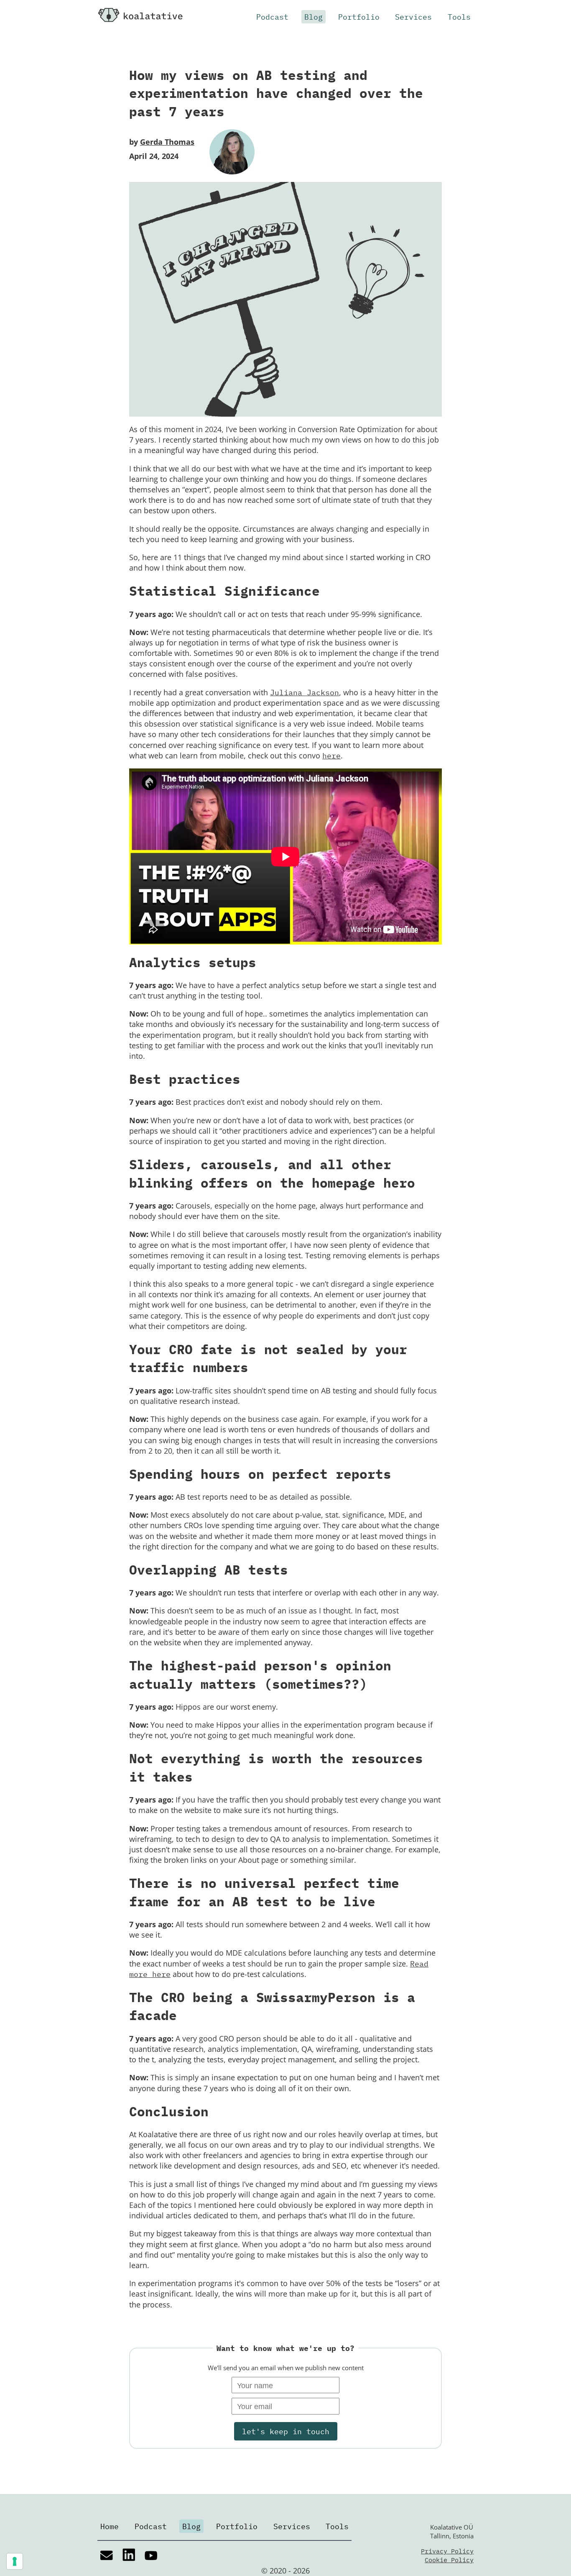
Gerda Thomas (167, 142)
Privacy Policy (447, 2551)
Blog (314, 17)
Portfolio (359, 17)
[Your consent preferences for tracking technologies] (15, 2561)
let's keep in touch (286, 2431)
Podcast (272, 17)
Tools (459, 17)
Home (110, 2526)
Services (413, 17)
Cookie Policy (449, 2560)
